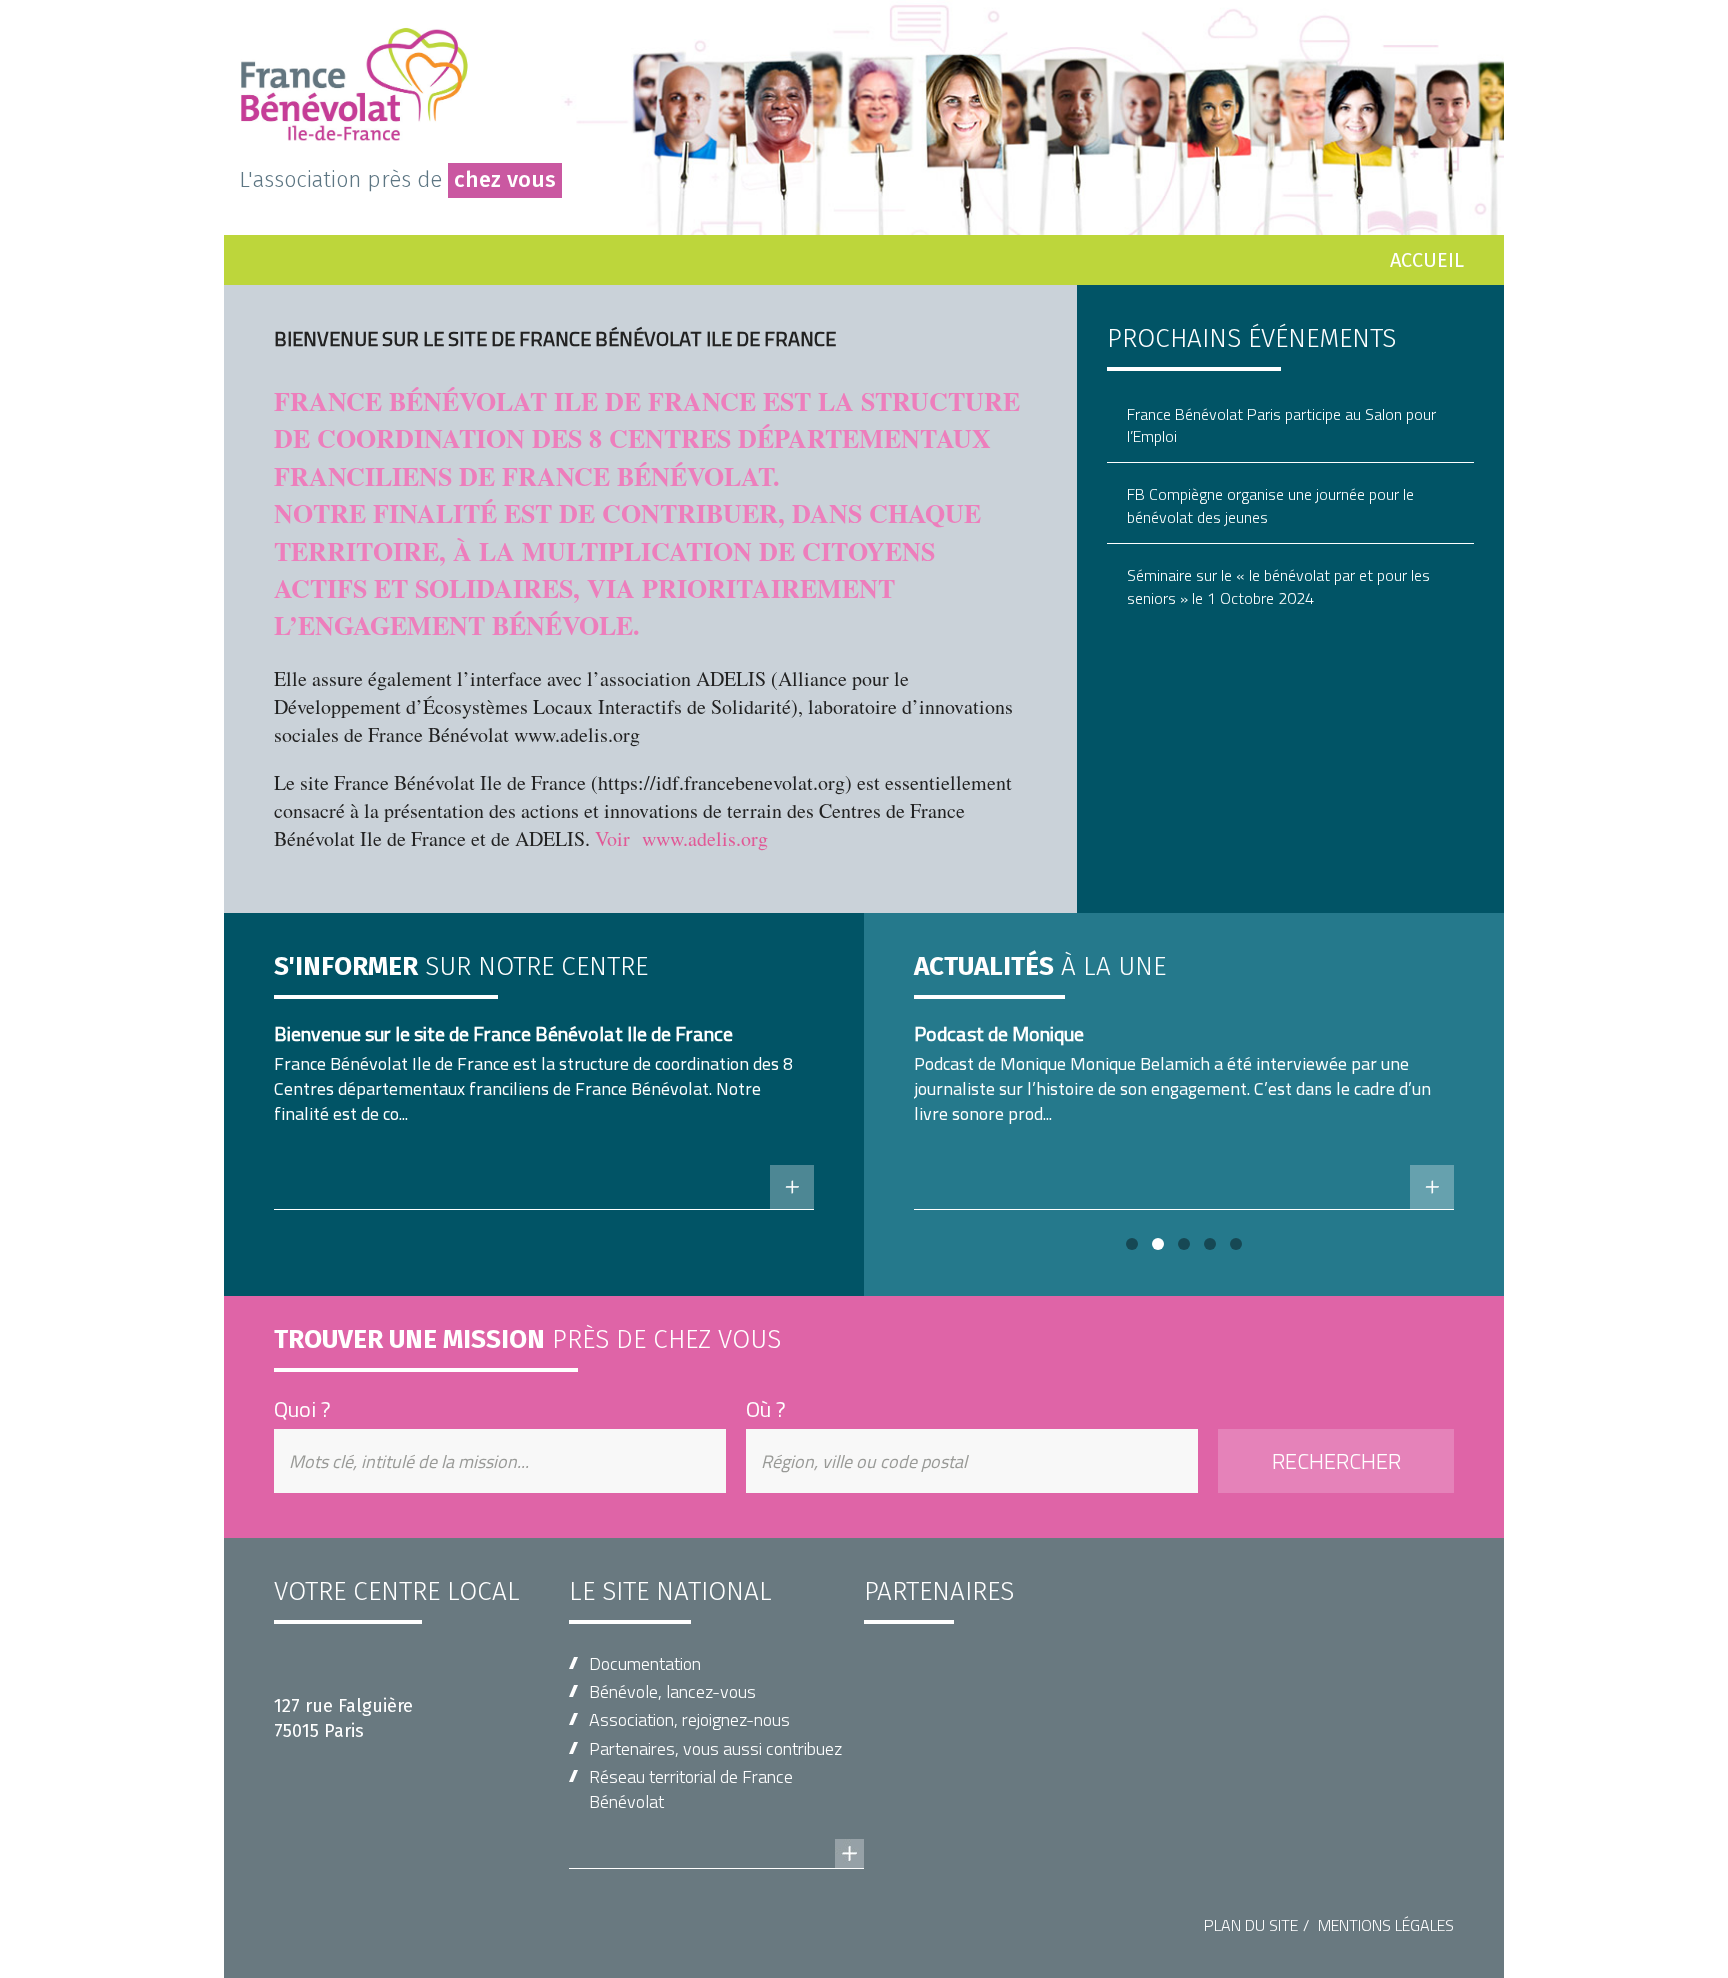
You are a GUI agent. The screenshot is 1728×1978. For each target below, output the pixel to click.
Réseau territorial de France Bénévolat (691, 1789)
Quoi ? (302, 1409)
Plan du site (1251, 1925)
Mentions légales (1386, 1925)
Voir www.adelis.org (681, 838)
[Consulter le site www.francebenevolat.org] (716, 1834)
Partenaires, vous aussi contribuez (715, 1748)
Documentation (645, 1663)
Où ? (766, 1409)
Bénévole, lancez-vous (672, 1691)
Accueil (1427, 260)
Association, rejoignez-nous (689, 1719)
